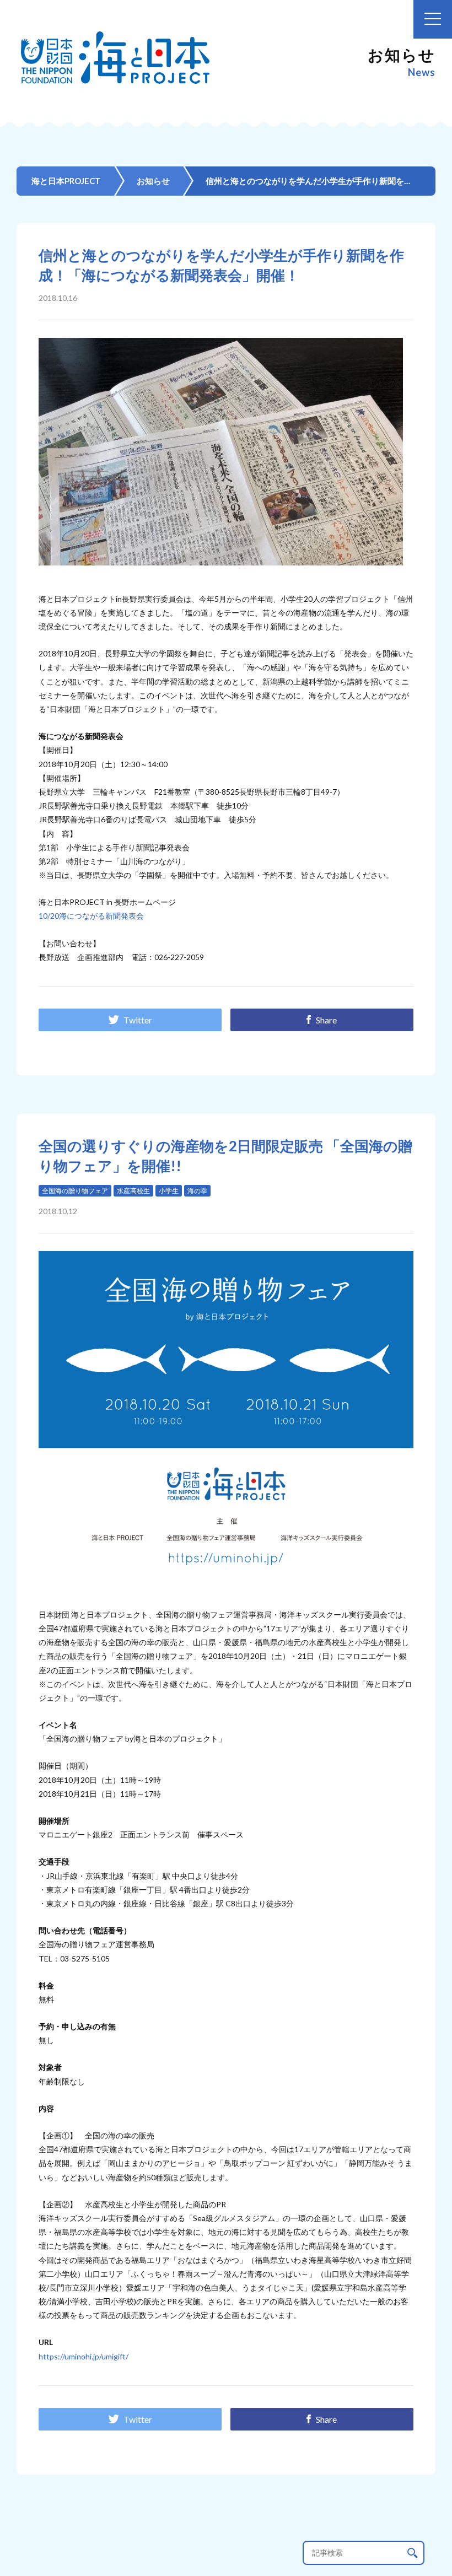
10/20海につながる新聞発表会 (91, 916)
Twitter (138, 1020)
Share (326, 1020)
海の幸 (197, 1191)
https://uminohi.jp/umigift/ (84, 2356)
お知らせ (153, 181)
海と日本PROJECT (66, 181)
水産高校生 (133, 1191)
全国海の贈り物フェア (75, 1191)
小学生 (169, 1191)
